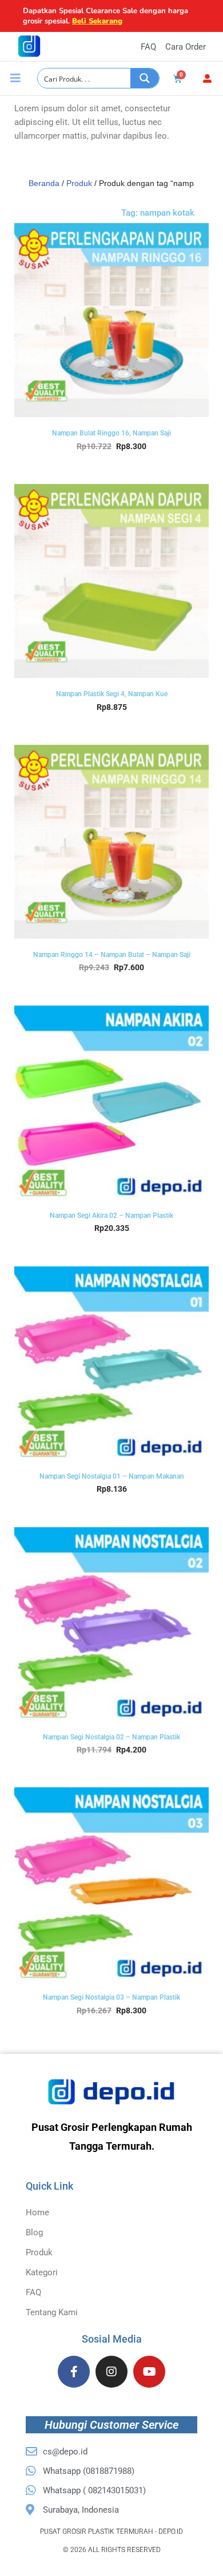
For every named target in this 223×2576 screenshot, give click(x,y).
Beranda (44, 183)
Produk (79, 183)
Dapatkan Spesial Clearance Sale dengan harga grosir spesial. (105, 16)
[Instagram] (111, 2372)
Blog (34, 2232)
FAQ (33, 2292)
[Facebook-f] (74, 2372)
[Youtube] (149, 2372)
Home (37, 2212)
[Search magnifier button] (145, 78)
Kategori (42, 2272)
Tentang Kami (52, 2312)
